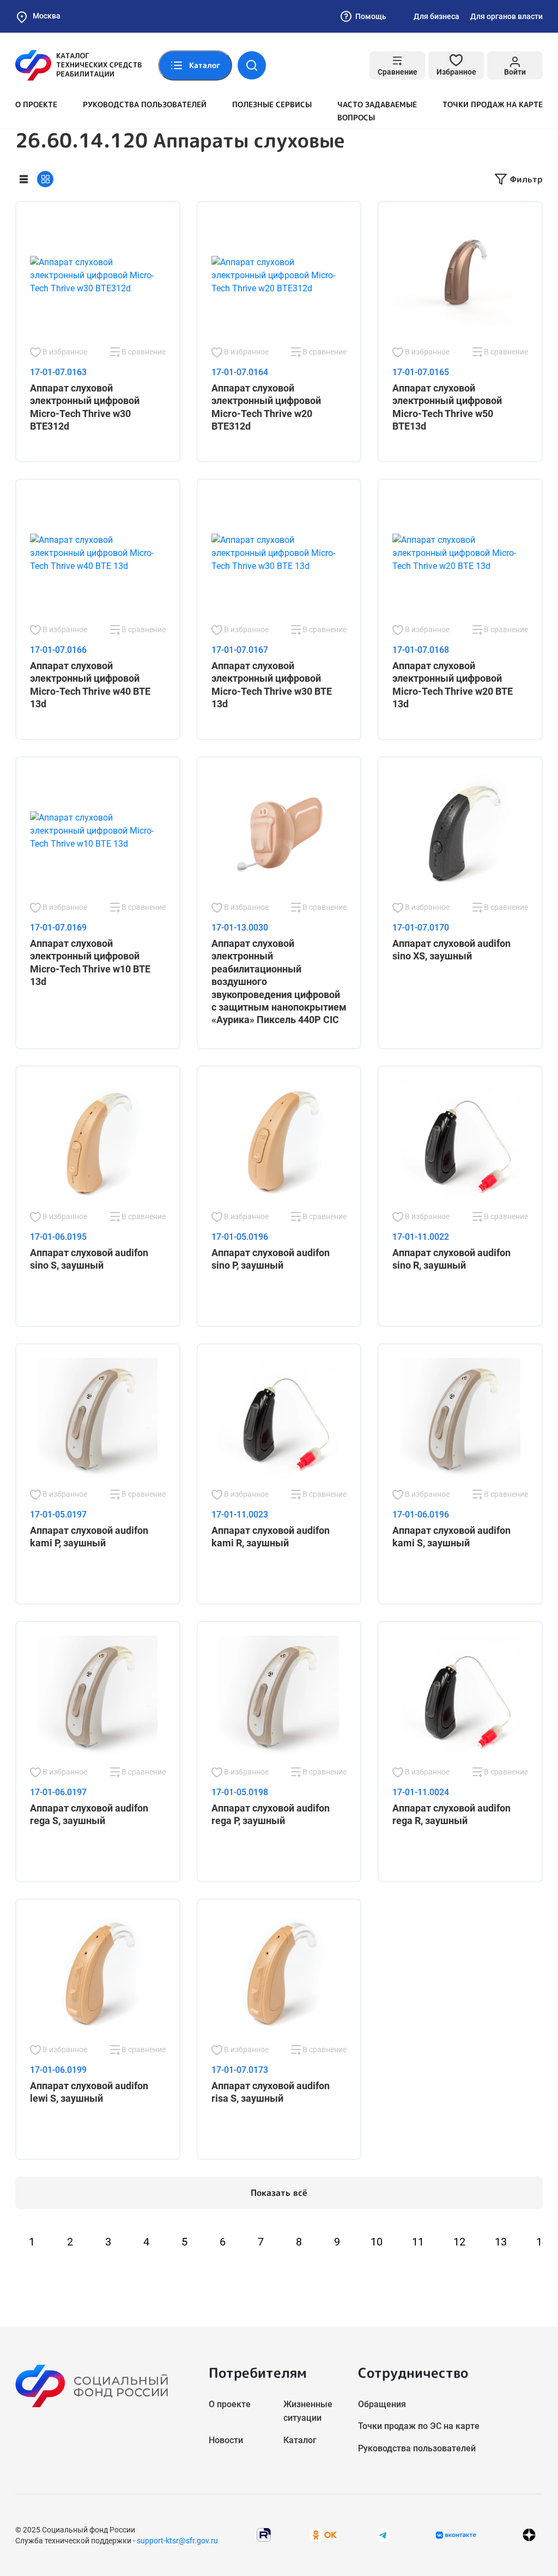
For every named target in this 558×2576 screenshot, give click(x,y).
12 (459, 2242)
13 (501, 2242)
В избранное (64, 352)
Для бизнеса (436, 16)
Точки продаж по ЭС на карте (419, 2426)
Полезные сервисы (272, 104)
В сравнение (143, 352)
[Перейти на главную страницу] (78, 65)
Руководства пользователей (145, 104)
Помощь (371, 16)
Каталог (300, 2440)
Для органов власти (507, 16)
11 (418, 2242)
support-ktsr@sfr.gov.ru (177, 2541)
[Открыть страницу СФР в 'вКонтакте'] (456, 2535)
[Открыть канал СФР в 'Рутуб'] (264, 2534)
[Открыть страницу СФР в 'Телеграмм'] (383, 2534)
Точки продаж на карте (493, 104)
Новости (226, 2440)
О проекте (36, 104)
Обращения (382, 2404)
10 (377, 2242)
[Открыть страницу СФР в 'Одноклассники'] (323, 2534)
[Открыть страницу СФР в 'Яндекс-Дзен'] (529, 2535)
